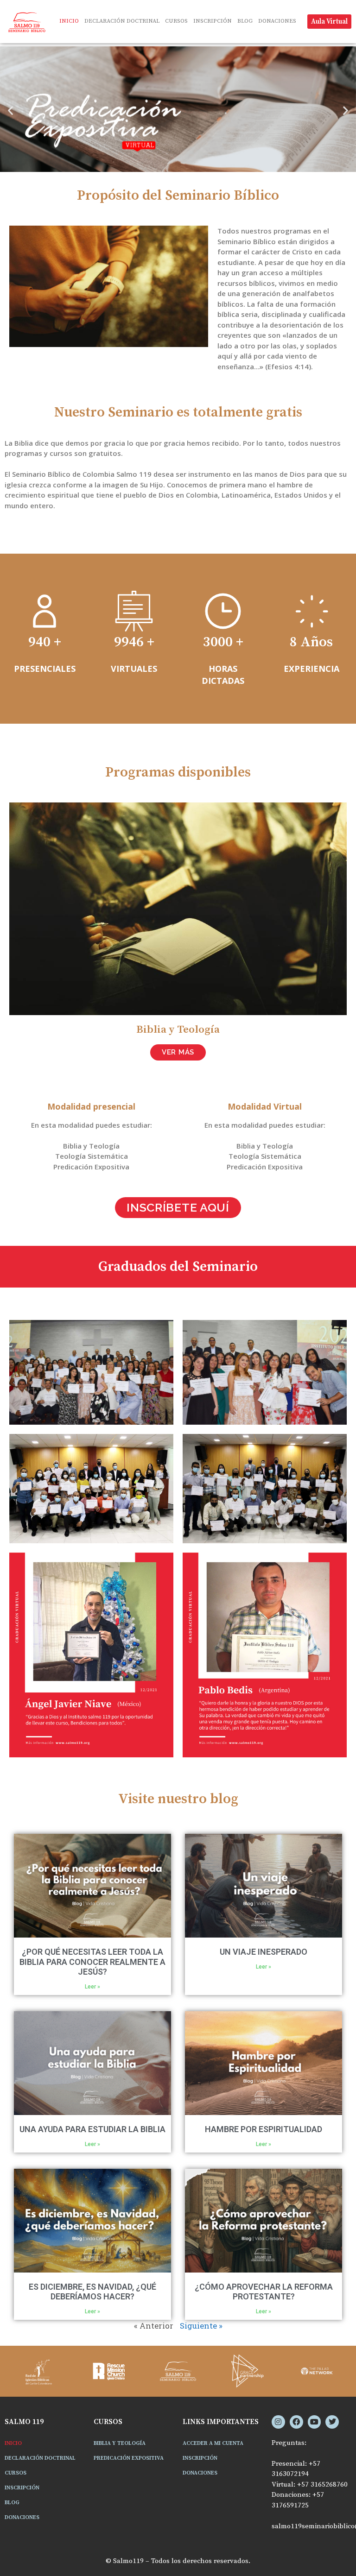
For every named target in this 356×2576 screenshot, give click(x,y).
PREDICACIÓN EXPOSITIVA (129, 2458)
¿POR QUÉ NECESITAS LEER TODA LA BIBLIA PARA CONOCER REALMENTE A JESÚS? (92, 1962)
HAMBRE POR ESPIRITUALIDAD (264, 2129)
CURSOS (176, 21)
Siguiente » (201, 2326)
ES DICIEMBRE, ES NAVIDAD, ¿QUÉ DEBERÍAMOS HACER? (92, 2292)
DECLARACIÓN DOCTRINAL (122, 21)
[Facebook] (296, 2422)
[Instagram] (278, 2422)
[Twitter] (332, 2422)
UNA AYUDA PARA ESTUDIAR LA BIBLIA (92, 2129)
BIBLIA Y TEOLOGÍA (120, 2443)
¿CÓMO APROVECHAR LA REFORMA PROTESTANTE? (264, 2292)
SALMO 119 (24, 2422)
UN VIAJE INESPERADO (264, 1952)
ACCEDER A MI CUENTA (213, 2443)
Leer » (92, 1987)
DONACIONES (277, 21)
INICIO (69, 21)
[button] (10, 110)
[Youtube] (315, 2422)
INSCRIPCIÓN (213, 21)
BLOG (245, 21)
